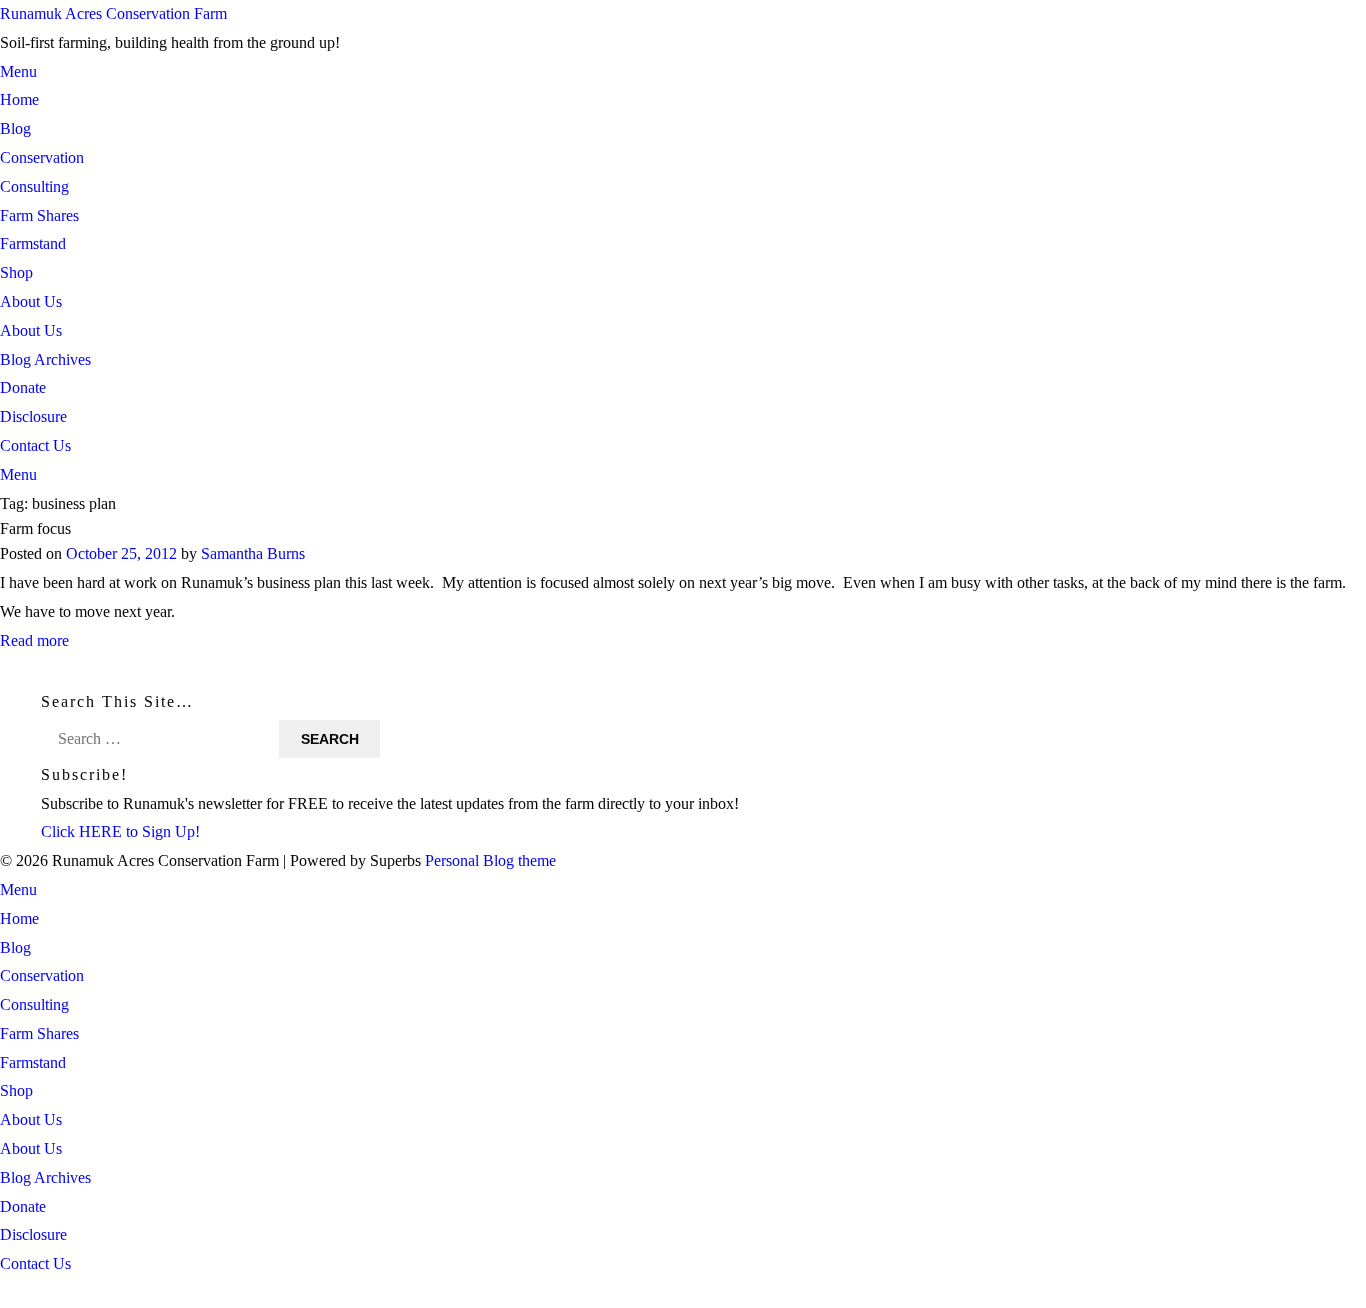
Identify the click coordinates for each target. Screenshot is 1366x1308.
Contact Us (35, 445)
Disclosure (33, 416)
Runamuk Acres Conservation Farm (113, 13)
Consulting (34, 186)
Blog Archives (45, 359)
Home (19, 99)
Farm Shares (39, 215)
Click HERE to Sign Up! (120, 831)
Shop (16, 272)
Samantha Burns (253, 554)
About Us (31, 301)
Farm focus (35, 528)
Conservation (42, 157)
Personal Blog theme (490, 860)
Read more (34, 640)
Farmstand (33, 243)
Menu (18, 71)
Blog (15, 128)
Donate (23, 387)
